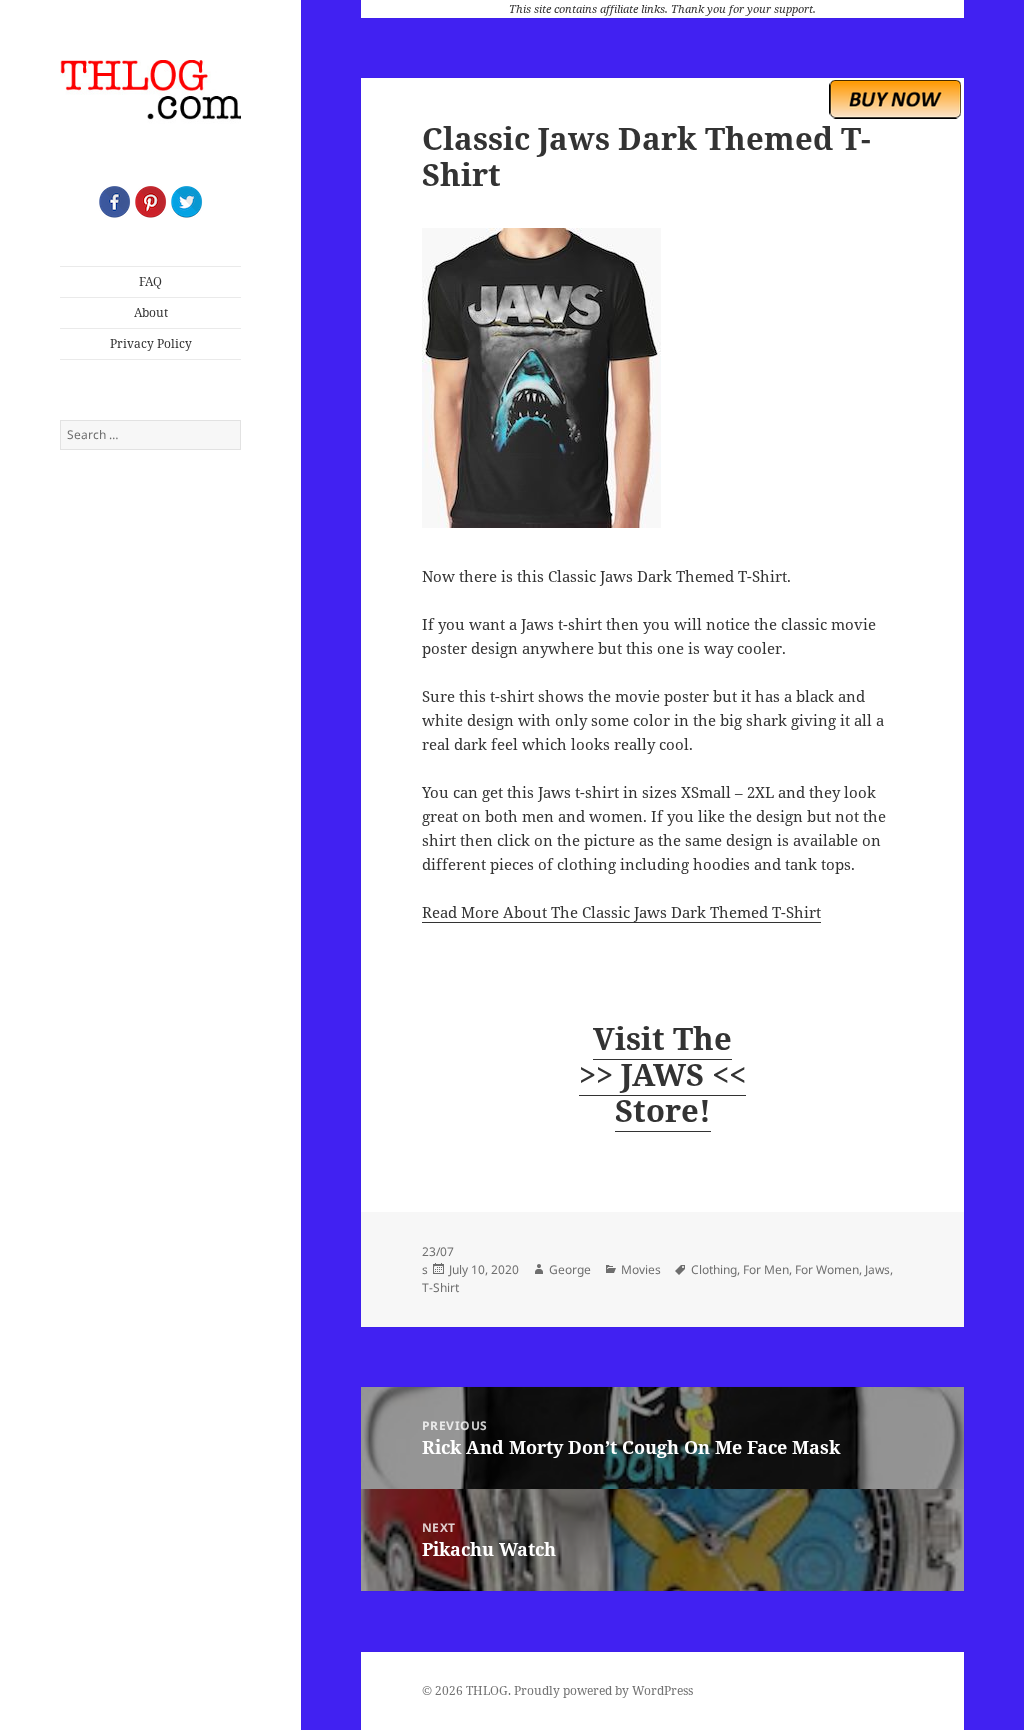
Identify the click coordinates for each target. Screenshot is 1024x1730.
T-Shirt (440, 1287)
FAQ (150, 281)
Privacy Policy (151, 343)
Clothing (714, 1269)
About (151, 312)
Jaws (877, 1269)
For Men (766, 1269)
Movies (641, 1269)
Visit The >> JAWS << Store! (662, 1074)
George (570, 1269)
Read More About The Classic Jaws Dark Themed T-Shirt (621, 912)
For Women (827, 1269)
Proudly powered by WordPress (603, 1690)
